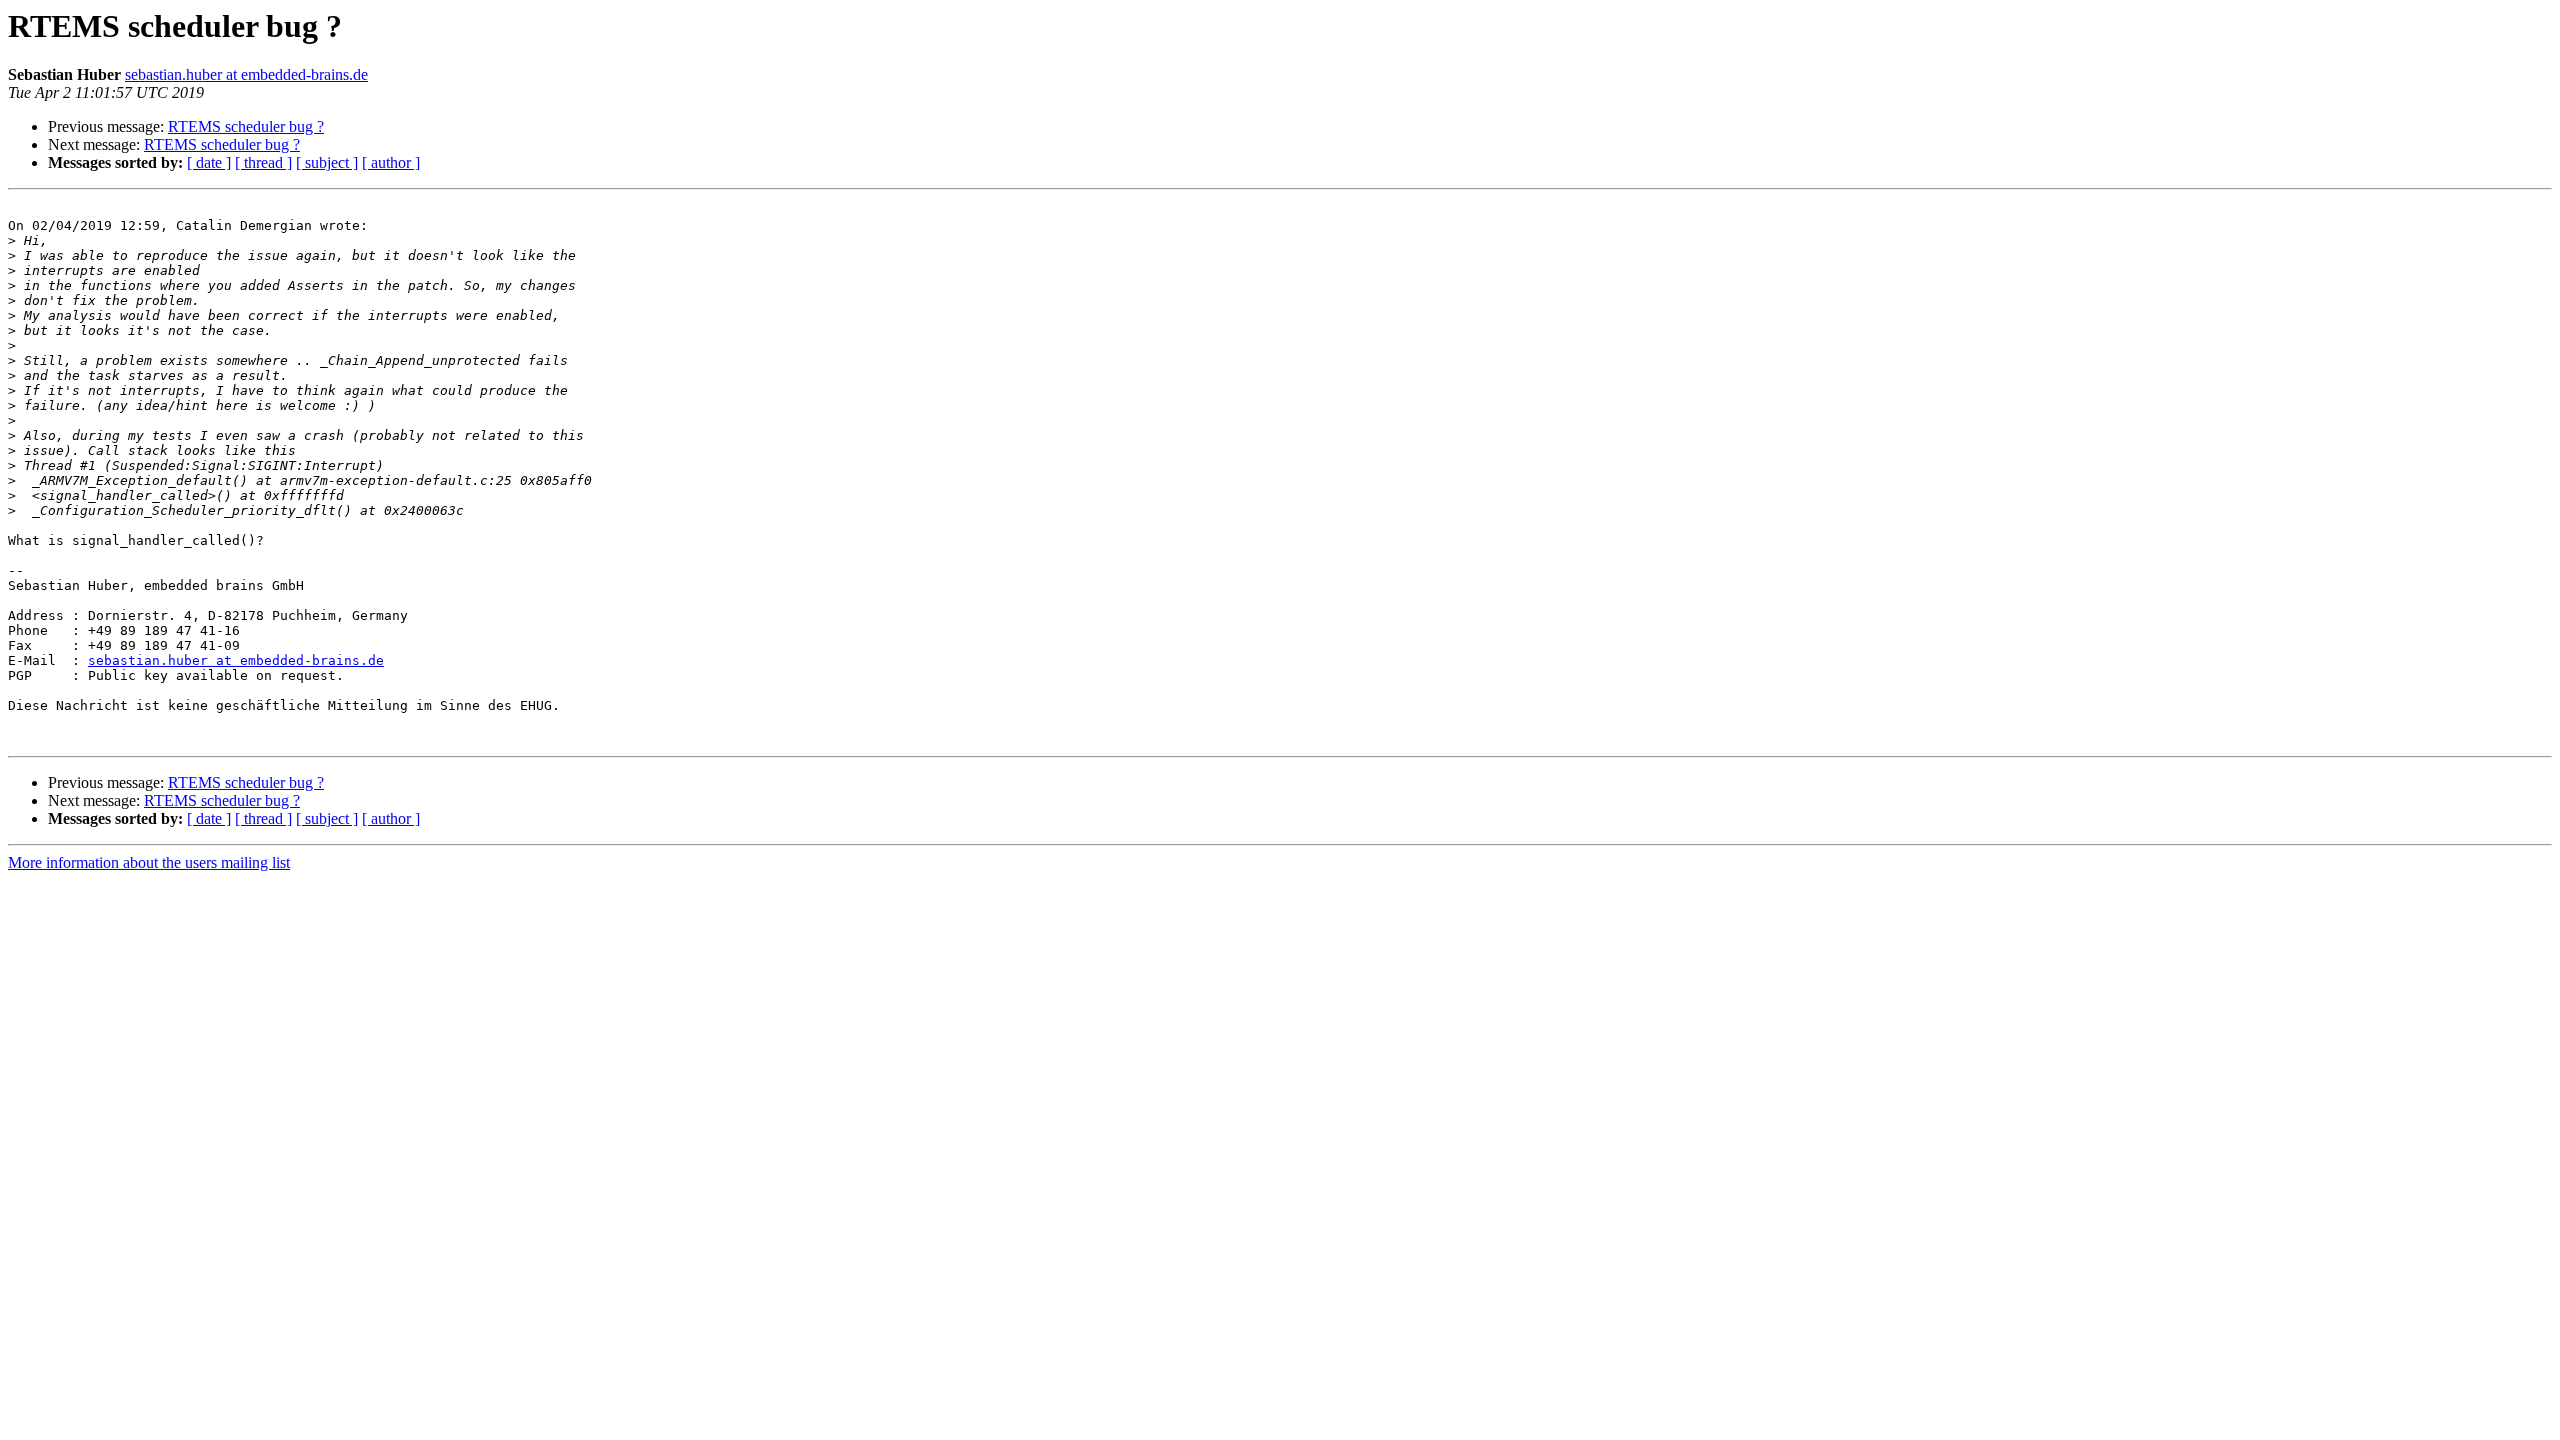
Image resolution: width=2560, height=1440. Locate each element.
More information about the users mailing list (149, 862)
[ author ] (391, 162)
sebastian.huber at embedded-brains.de (246, 74)
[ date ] (209, 162)
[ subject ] (327, 162)
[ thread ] (263, 162)
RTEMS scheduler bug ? (246, 126)
